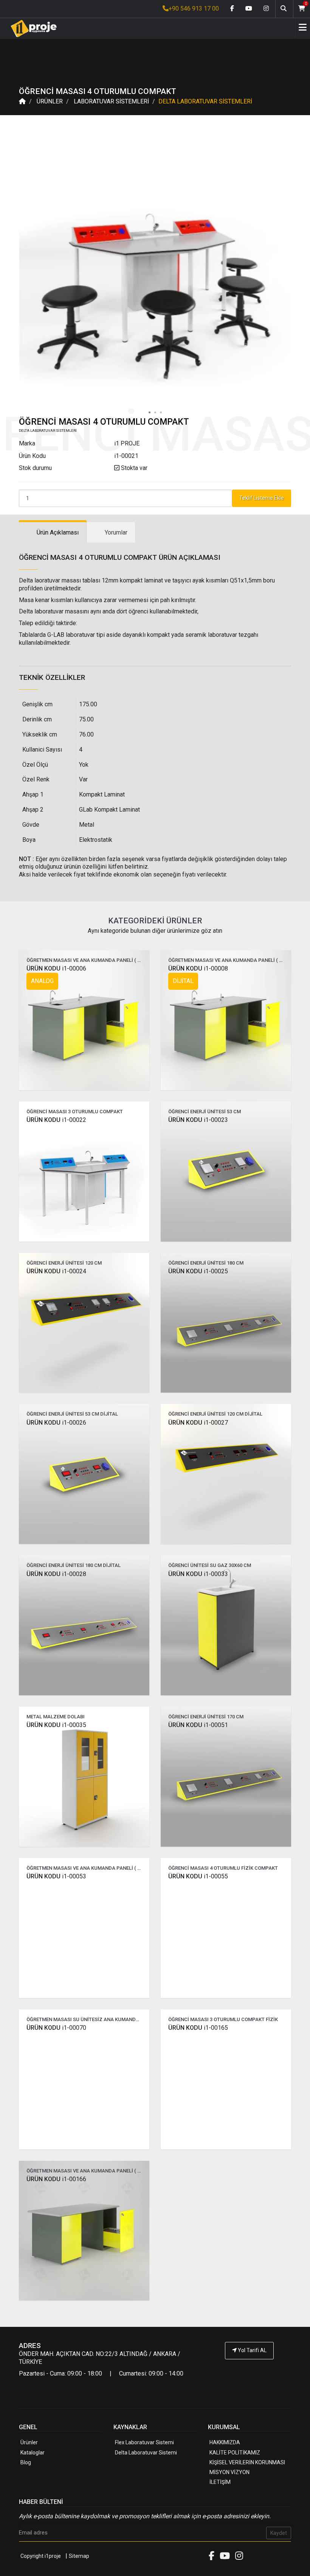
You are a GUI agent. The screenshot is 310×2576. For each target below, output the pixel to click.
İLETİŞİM (220, 2482)
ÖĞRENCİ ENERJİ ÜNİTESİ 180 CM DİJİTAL (74, 1565)
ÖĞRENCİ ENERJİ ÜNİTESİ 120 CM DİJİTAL (215, 1414)
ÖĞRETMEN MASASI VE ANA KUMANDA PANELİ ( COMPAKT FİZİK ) (102, 2171)
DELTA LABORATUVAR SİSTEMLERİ (205, 101)
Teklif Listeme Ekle (262, 498)
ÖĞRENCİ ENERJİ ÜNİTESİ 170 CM (206, 1717)
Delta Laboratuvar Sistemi (146, 2453)
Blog (26, 2462)
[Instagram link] (266, 9)
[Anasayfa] (31, 29)
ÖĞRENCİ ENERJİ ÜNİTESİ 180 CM (206, 1263)
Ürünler (29, 2442)
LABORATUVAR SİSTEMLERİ (111, 101)
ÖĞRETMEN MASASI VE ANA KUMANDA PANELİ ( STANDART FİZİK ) (102, 1868)
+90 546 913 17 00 (194, 8)
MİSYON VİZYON (229, 2472)
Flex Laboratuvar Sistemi (144, 2442)
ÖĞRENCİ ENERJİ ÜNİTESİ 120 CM (64, 1263)
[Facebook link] (232, 9)
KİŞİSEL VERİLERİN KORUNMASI (247, 2462)
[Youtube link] (249, 9)
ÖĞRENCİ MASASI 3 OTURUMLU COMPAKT (75, 1112)
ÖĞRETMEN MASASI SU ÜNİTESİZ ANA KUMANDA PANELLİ (93, 2019)
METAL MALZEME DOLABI (56, 1717)
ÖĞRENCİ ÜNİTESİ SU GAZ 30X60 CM (210, 1565)
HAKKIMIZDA (225, 2442)
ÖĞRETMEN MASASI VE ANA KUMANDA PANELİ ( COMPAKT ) (95, 960)
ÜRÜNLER (50, 101)
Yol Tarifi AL (252, 2350)
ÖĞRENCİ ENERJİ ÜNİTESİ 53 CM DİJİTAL (72, 1414)
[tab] (53, 532)
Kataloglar (33, 2453)
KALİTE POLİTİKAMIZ (235, 2453)
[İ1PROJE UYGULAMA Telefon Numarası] (250, 2371)
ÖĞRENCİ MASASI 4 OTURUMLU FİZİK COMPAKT (223, 1868)
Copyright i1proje (41, 2556)
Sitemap (79, 2556)
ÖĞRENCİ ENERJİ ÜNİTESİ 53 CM (205, 1112)
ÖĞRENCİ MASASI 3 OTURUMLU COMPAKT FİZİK (223, 2019)
